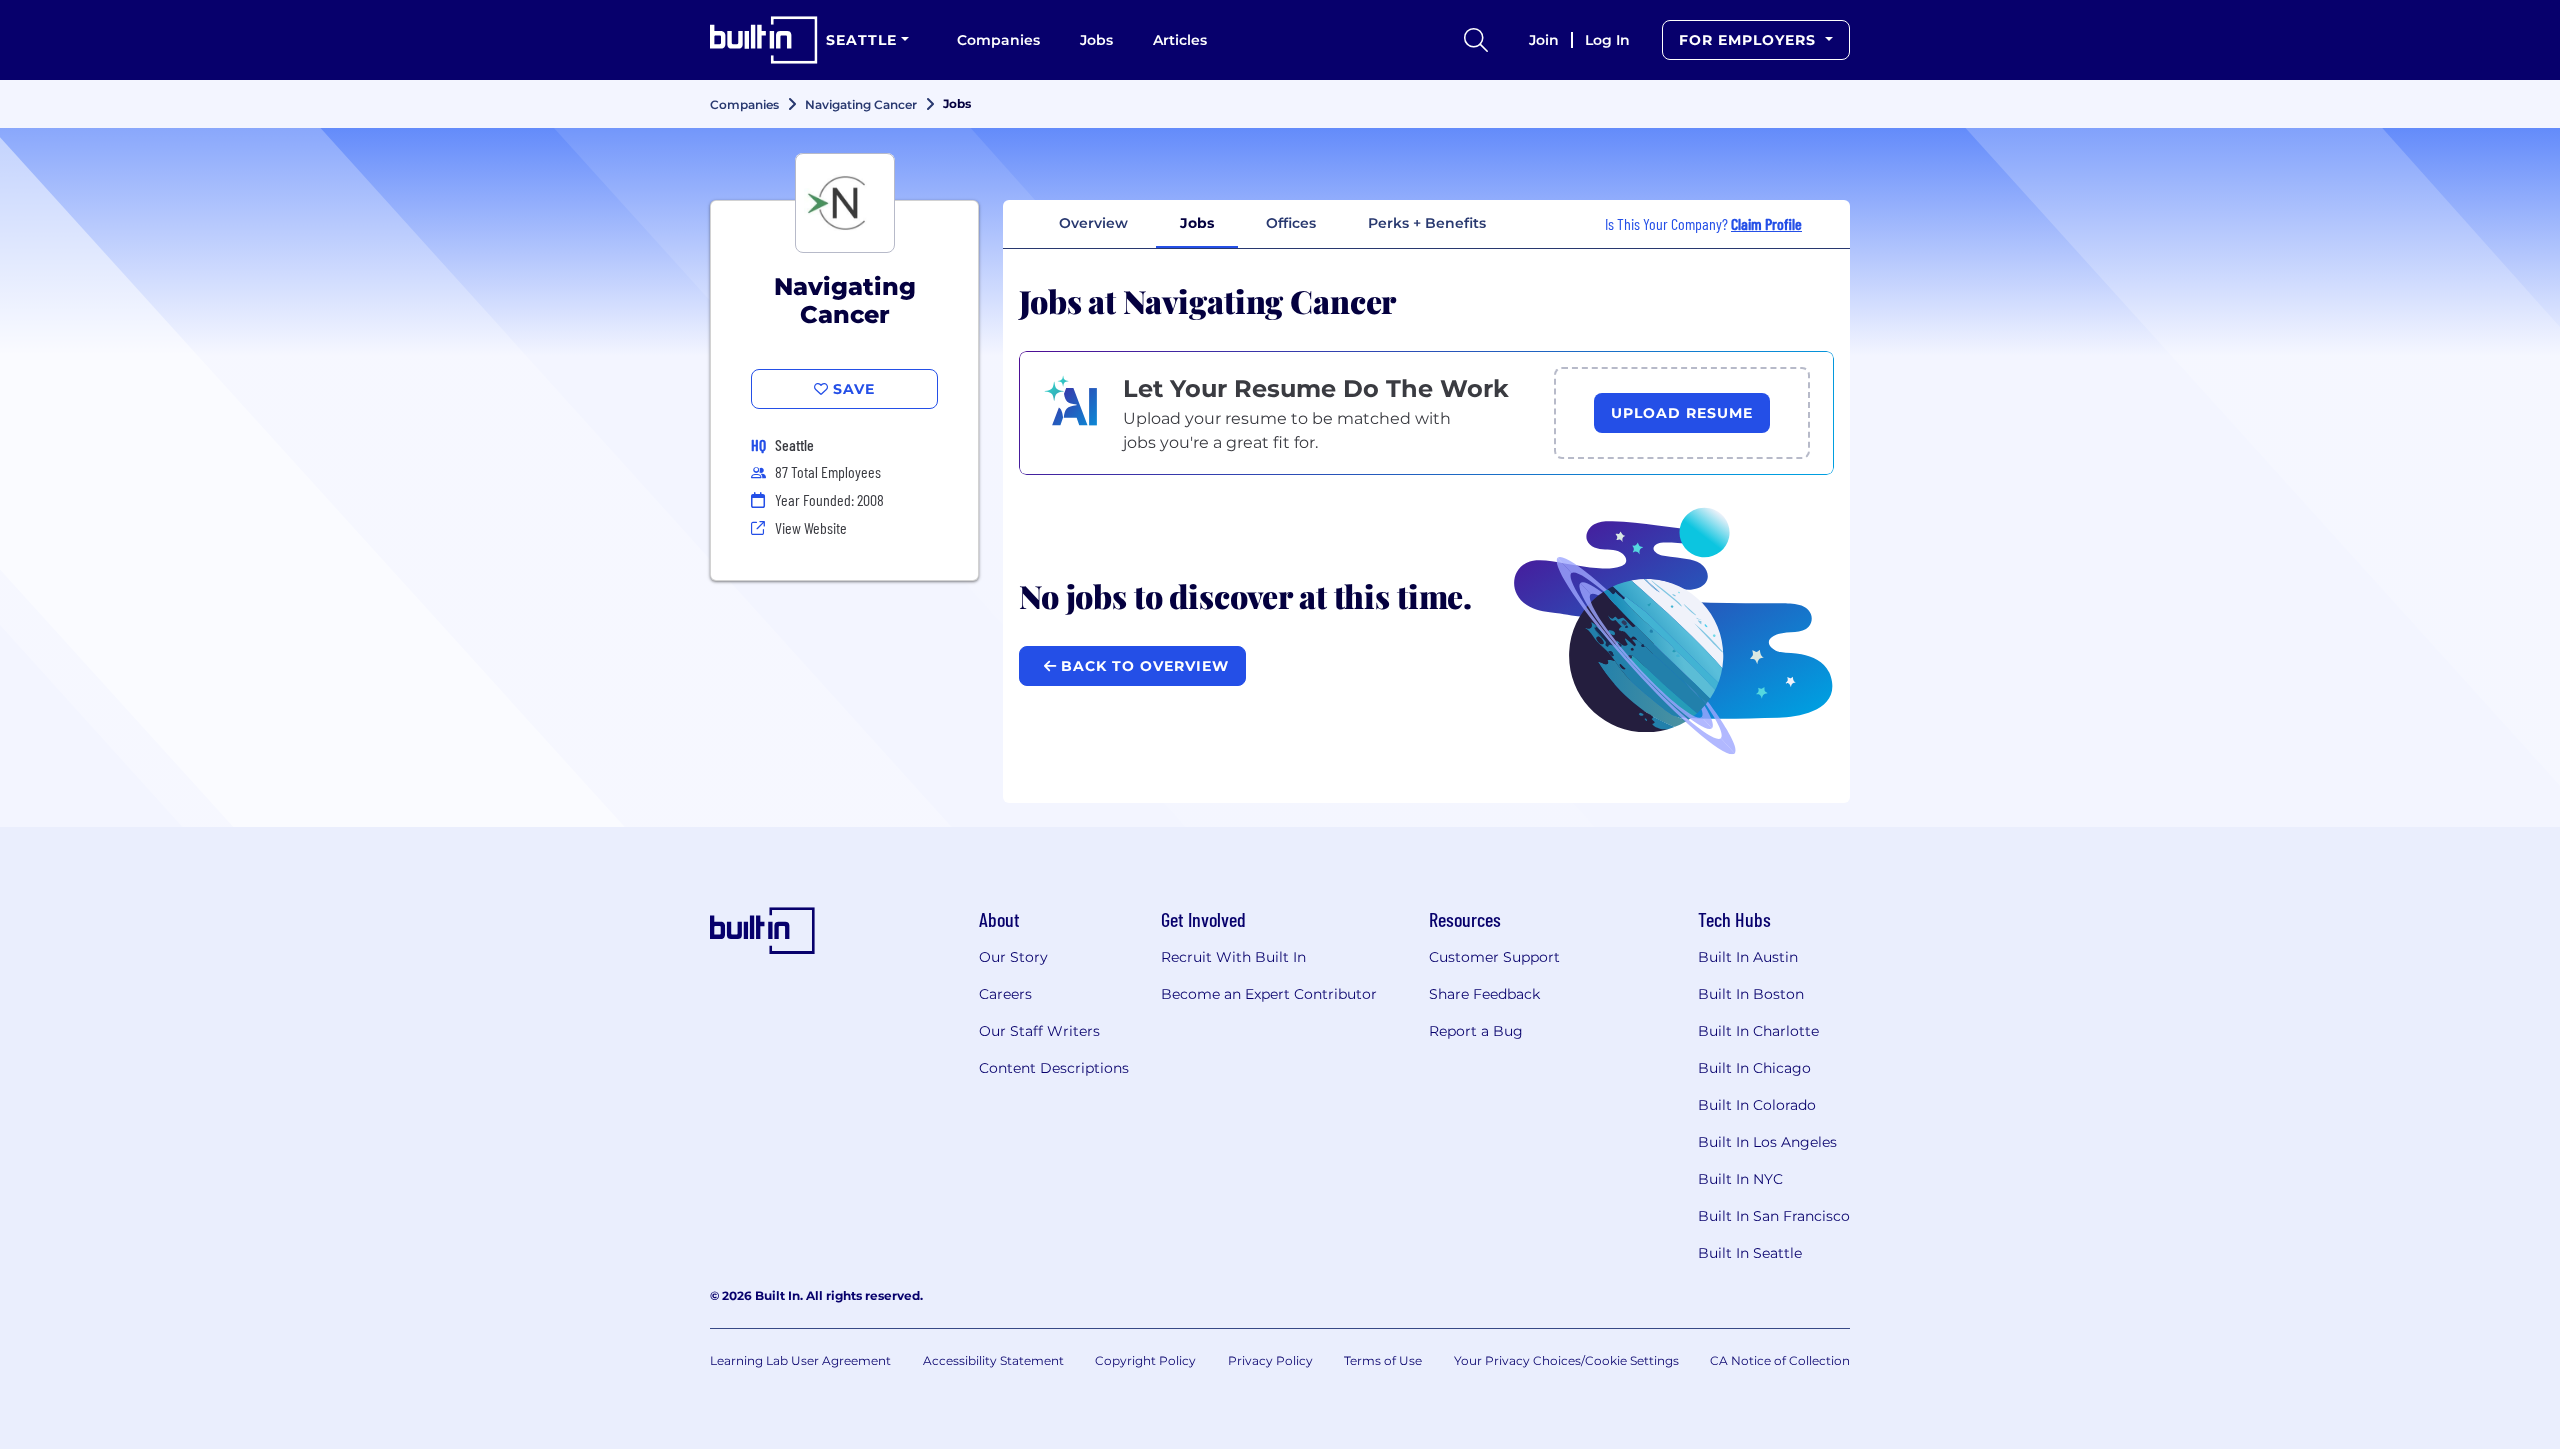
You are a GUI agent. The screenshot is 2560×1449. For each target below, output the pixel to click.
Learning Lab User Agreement (800, 1360)
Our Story (1013, 957)
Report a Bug (1476, 1031)
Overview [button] (1093, 223)
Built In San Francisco (1774, 1216)
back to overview (1142, 666)
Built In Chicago (1754, 1068)
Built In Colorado (1757, 1105)
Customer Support (1494, 957)
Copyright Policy (1145, 1360)
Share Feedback (1484, 994)
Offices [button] (1291, 223)
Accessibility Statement (993, 1360)
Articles (1180, 40)
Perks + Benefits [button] (1427, 223)
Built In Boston (1751, 994)
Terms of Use (1383, 1360)
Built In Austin (1748, 957)
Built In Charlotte (1758, 1031)
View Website (811, 527)
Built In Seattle (1750, 1253)
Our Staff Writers (1039, 1031)
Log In (1607, 40)
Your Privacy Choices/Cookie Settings (1566, 1360)
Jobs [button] (1197, 223)
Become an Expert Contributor (1269, 994)
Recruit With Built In (1233, 957)
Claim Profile (1766, 223)
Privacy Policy (1270, 1360)
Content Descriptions (1054, 1068)
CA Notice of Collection (1780, 1360)
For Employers (1750, 40)
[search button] (1476, 40)
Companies (998, 40)
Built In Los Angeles (1767, 1142)
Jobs (1096, 40)
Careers (1005, 994)
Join (1544, 40)
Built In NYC (1740, 1179)
